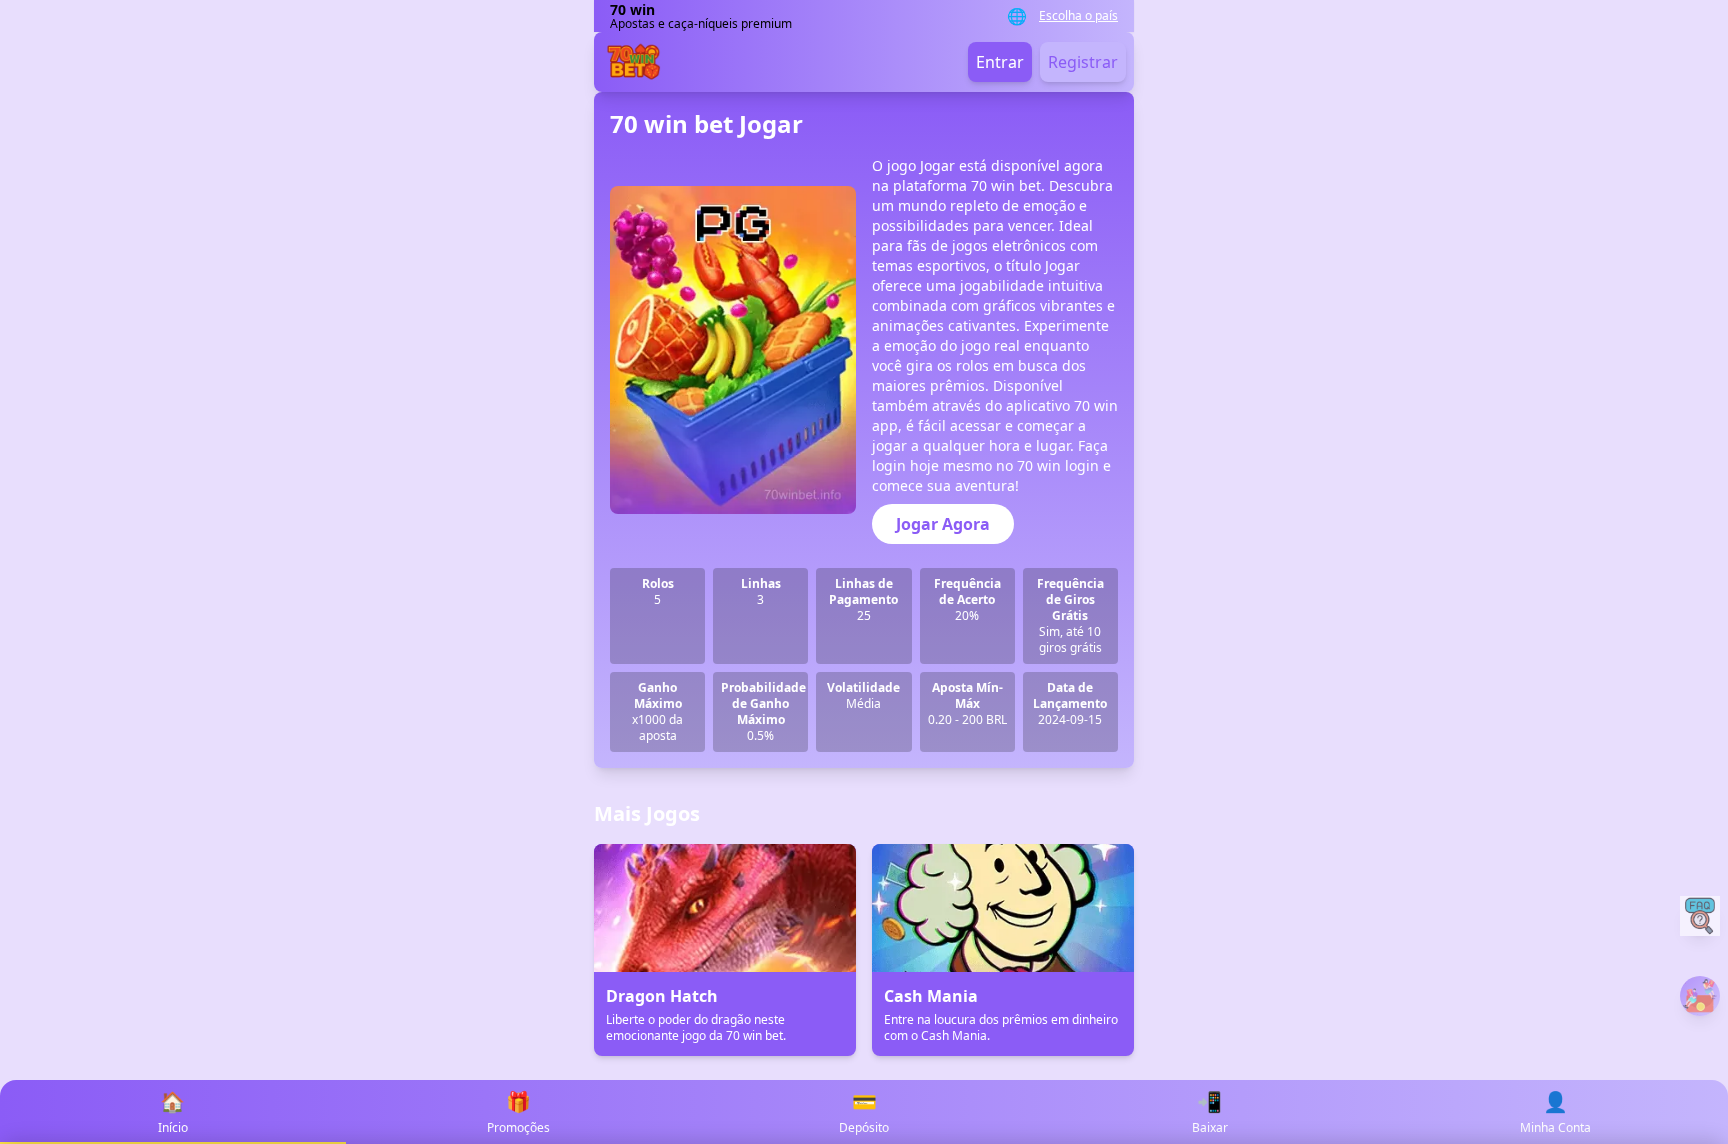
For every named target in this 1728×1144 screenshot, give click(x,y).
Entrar (1000, 62)
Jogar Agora (943, 524)
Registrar (1083, 62)
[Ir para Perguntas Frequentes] (1700, 916)
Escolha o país (1078, 16)
